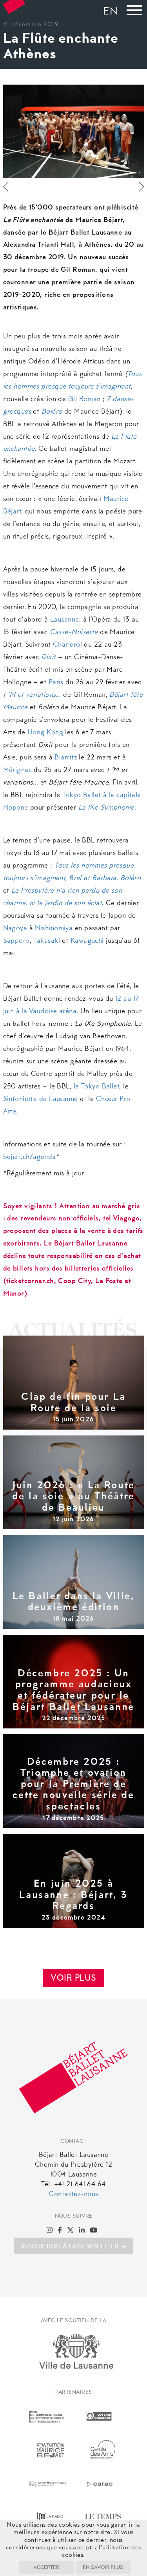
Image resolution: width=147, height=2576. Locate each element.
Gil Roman (84, 400)
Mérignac (18, 770)
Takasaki (47, 941)
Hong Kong (45, 733)
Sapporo (16, 941)
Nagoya (15, 929)
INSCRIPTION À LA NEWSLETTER (70, 2247)
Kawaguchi (87, 941)
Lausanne (65, 620)
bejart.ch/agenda (30, 1157)
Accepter (46, 2568)
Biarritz (66, 758)
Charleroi (67, 645)
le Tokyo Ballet (97, 1087)
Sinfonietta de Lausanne (41, 1099)
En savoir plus (103, 2568)
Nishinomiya (54, 929)
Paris (56, 683)
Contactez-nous (73, 2195)
